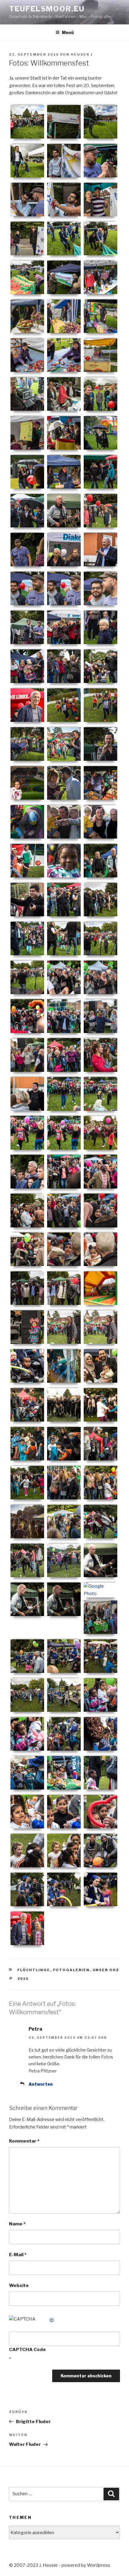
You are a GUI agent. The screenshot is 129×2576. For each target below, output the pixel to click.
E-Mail (18, 2255)
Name (17, 2224)
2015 (23, 1979)
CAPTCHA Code (27, 2350)
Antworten (41, 2084)
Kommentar (24, 2141)
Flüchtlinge (34, 1970)
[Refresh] (52, 2319)
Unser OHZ (106, 1970)
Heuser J (82, 54)
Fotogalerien (72, 1970)
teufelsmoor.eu (47, 9)
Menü (68, 32)
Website (19, 2286)
